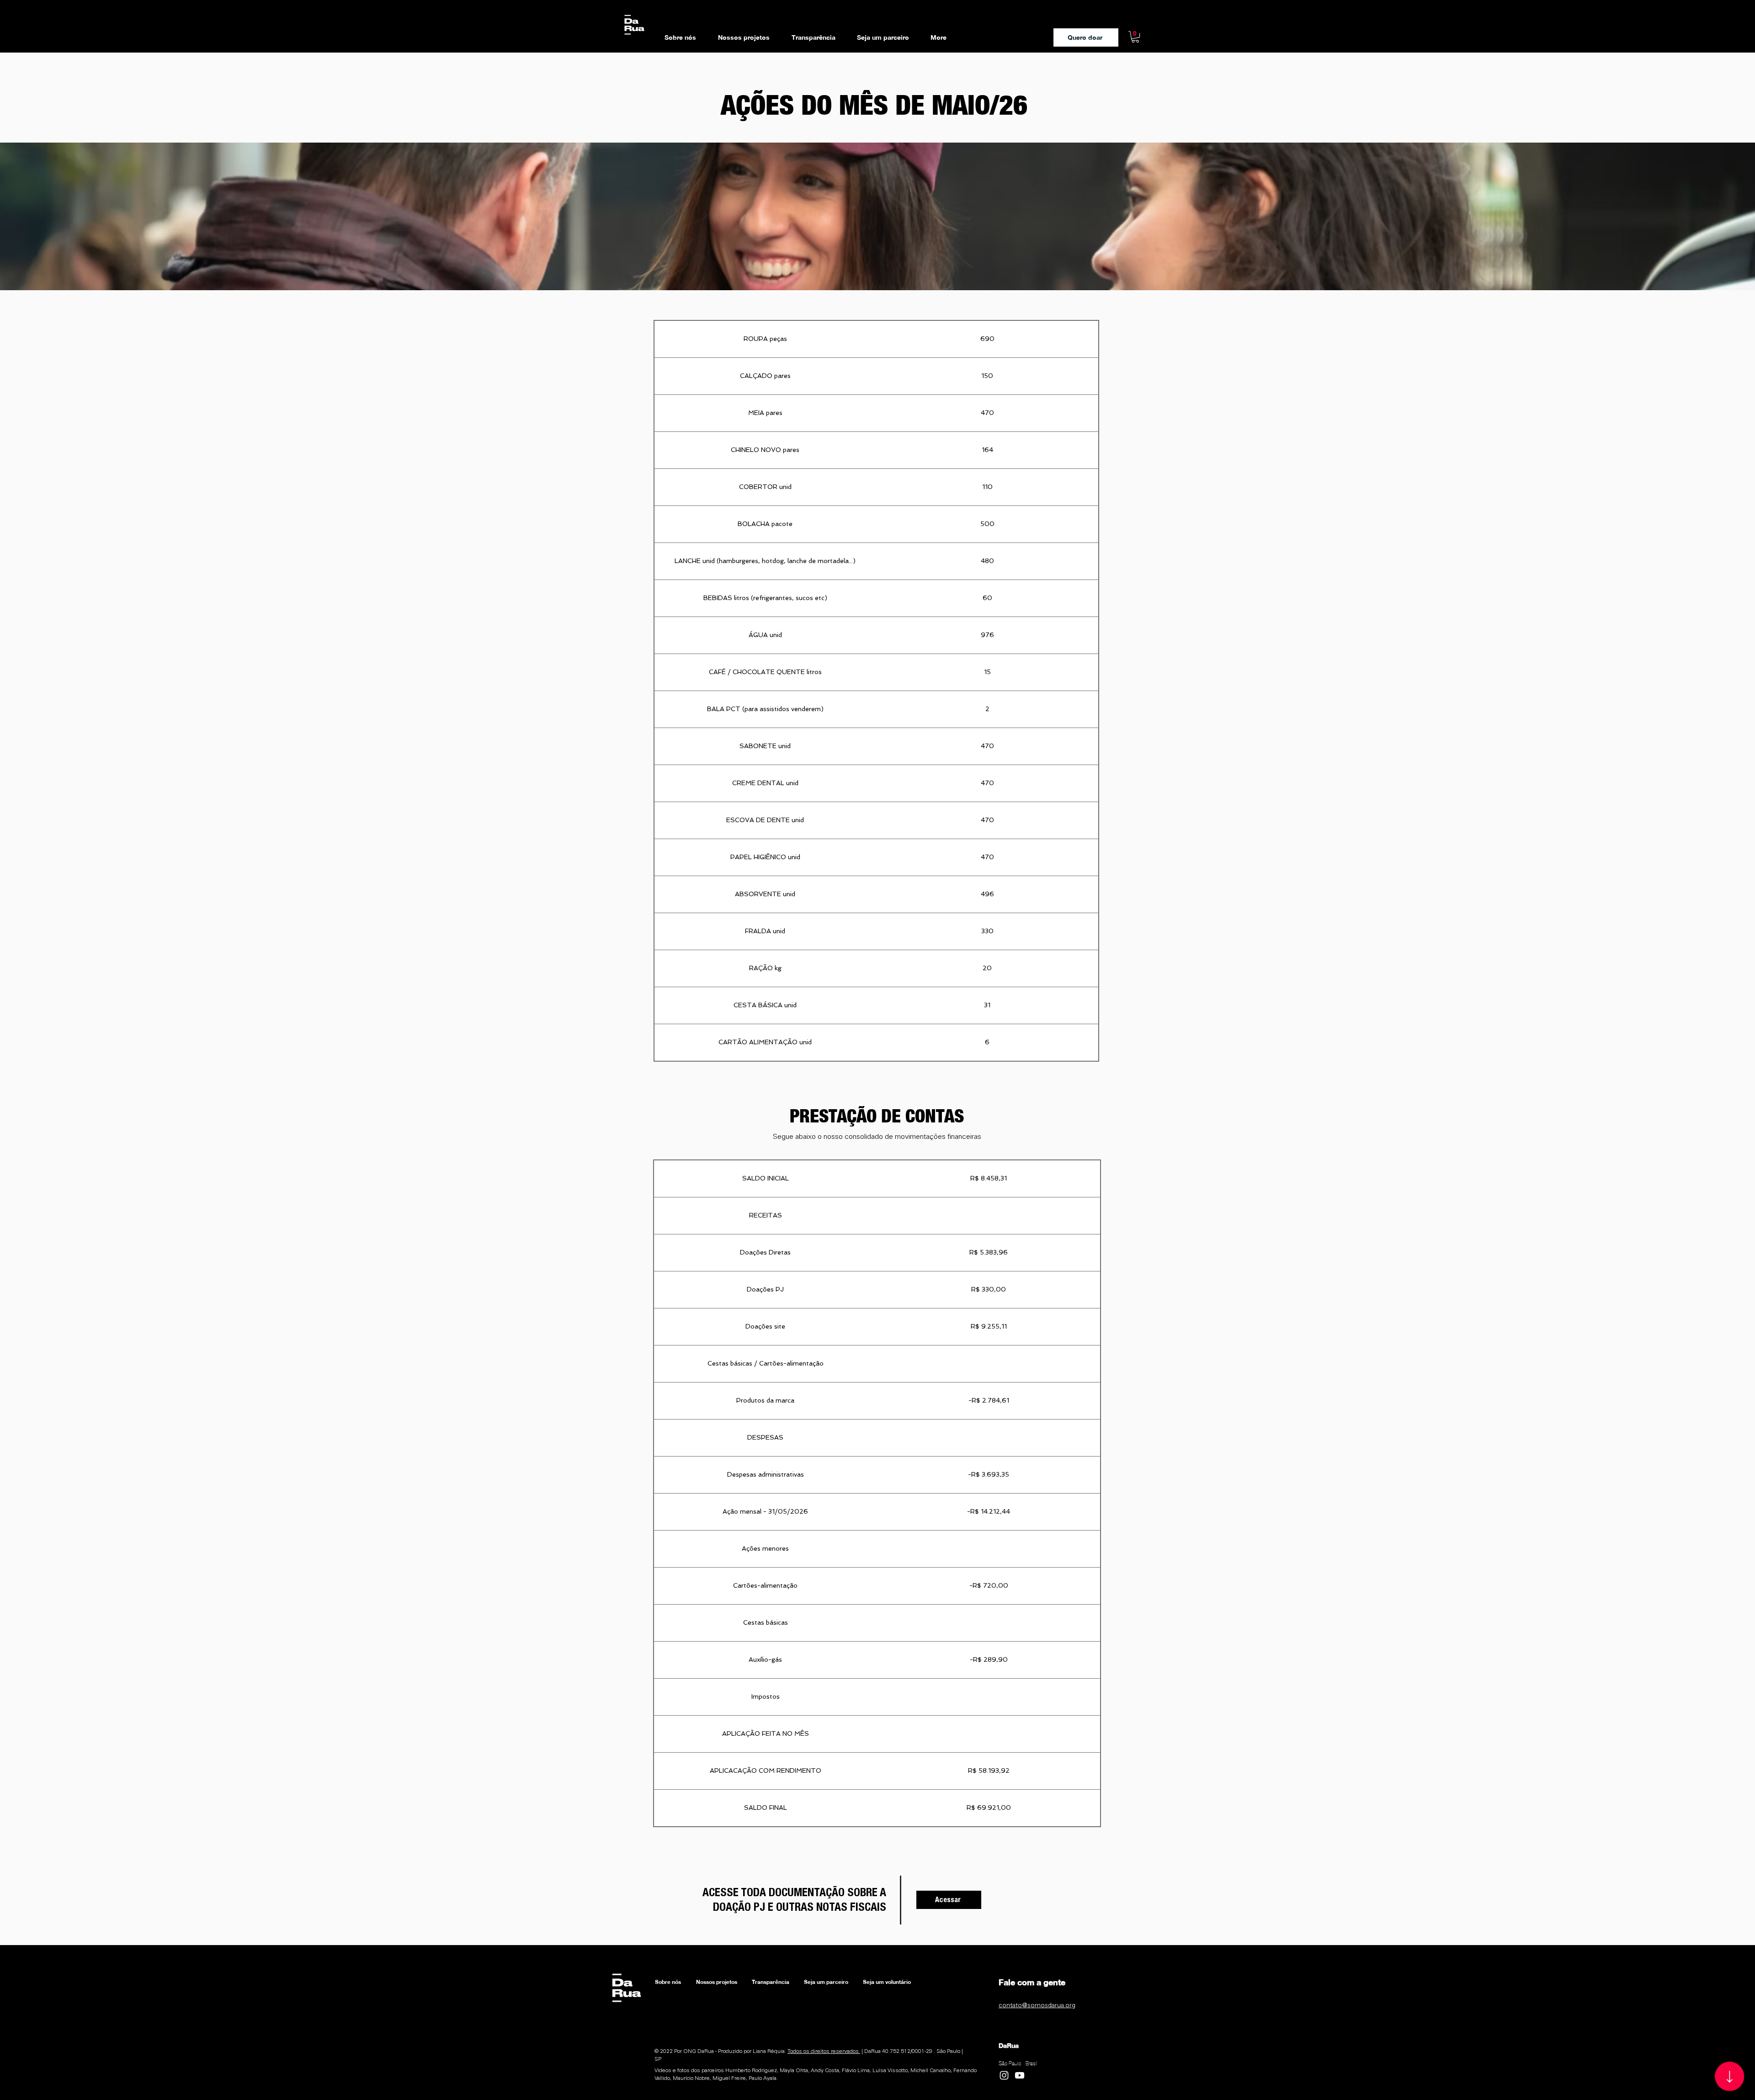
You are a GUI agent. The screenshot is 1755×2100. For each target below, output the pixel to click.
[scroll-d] (1729, 2076)
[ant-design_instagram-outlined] (1004, 2075)
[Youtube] (1020, 2075)
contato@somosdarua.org (1037, 2005)
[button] (1135, 37)
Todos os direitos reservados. (824, 2051)
